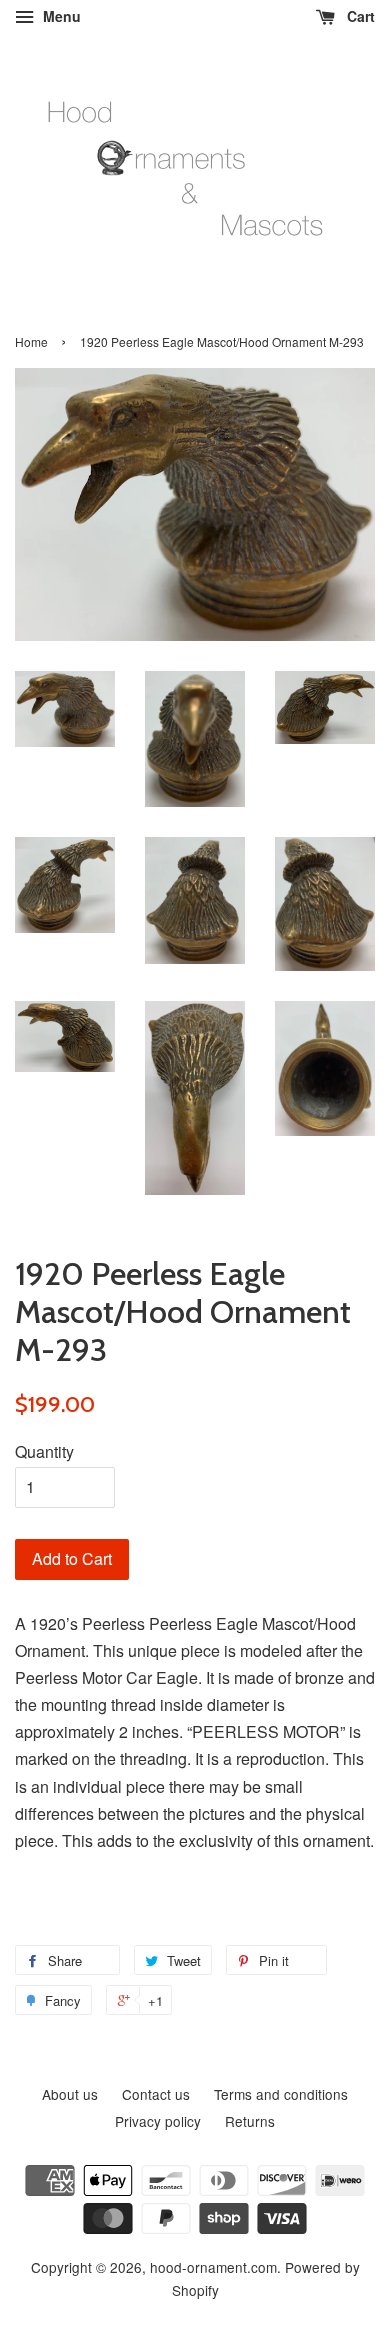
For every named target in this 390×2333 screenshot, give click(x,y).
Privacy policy (158, 2121)
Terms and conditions (281, 2094)
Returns (250, 2121)
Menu (60, 16)
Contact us (156, 2094)
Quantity (44, 1451)
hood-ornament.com (213, 2267)
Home (31, 341)
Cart (359, 16)
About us (70, 2094)
